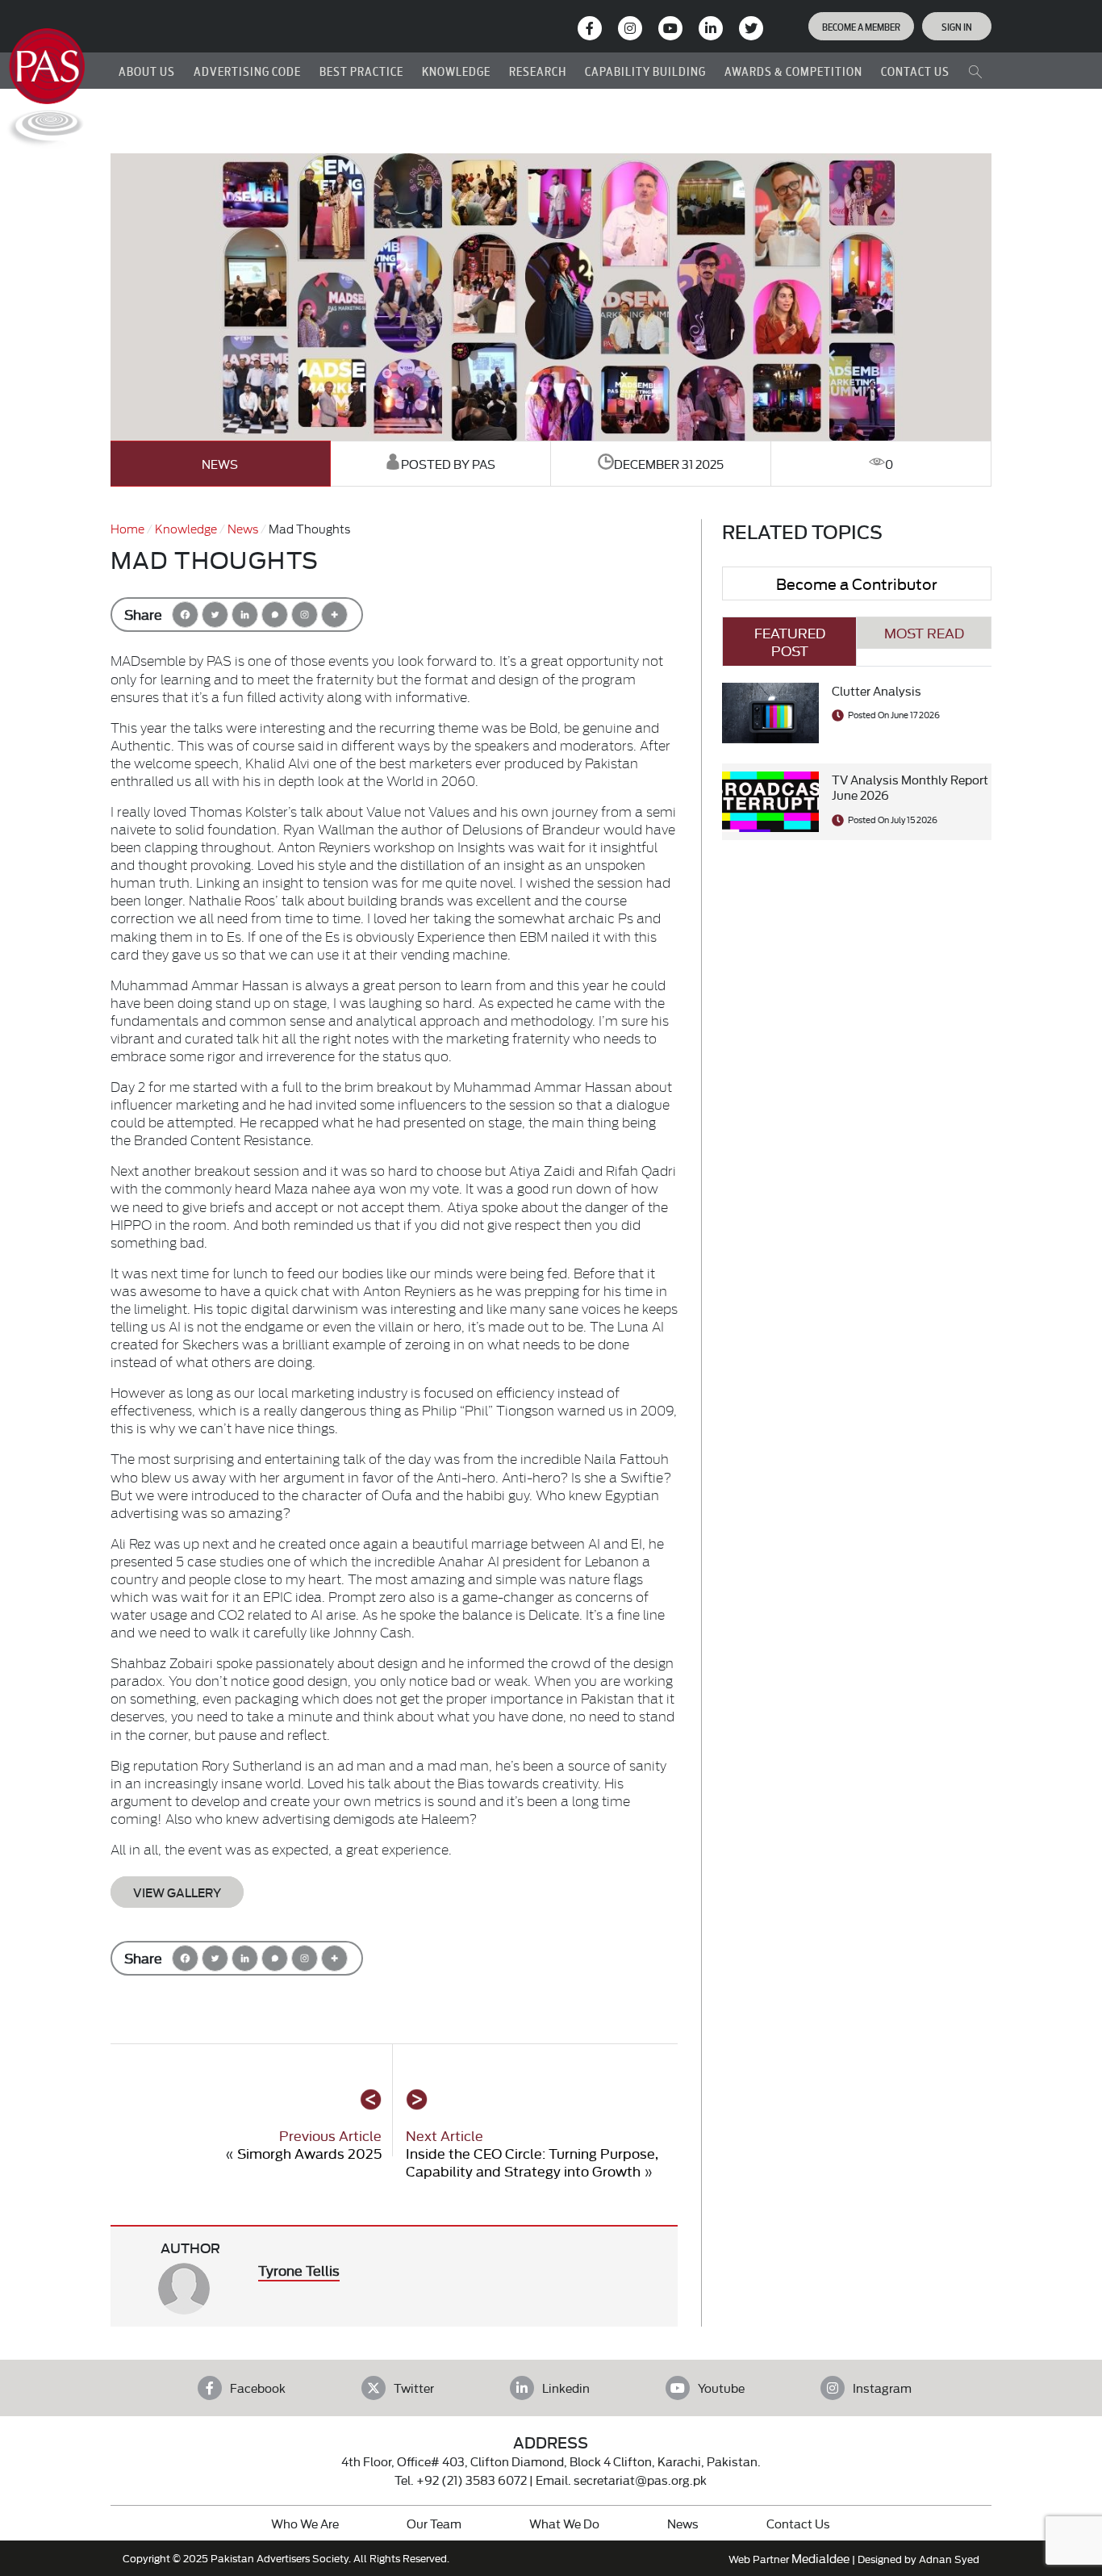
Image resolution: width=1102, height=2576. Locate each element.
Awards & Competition (793, 71)
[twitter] (751, 28)
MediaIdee (820, 2558)
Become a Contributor (857, 583)
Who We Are (305, 2523)
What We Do (564, 2523)
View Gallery (177, 1892)
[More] (334, 615)
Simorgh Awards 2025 (309, 2153)
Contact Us (798, 2523)
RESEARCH (538, 71)
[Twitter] (215, 615)
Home (127, 528)
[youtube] (670, 28)
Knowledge (186, 528)
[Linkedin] (245, 615)
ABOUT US (147, 71)
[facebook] (590, 28)
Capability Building (645, 71)
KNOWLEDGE (456, 71)
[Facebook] (185, 615)
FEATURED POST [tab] (790, 641)
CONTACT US (915, 71)
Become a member (861, 26)
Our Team (434, 2523)
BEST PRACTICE (361, 71)
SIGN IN (957, 26)
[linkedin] (711, 28)
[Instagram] (630, 28)
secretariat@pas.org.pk (640, 2480)
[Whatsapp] (275, 615)
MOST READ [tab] (924, 632)
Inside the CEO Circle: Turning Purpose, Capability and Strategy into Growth (532, 2162)
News (220, 464)
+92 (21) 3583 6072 (472, 2480)
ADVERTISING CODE (247, 71)
